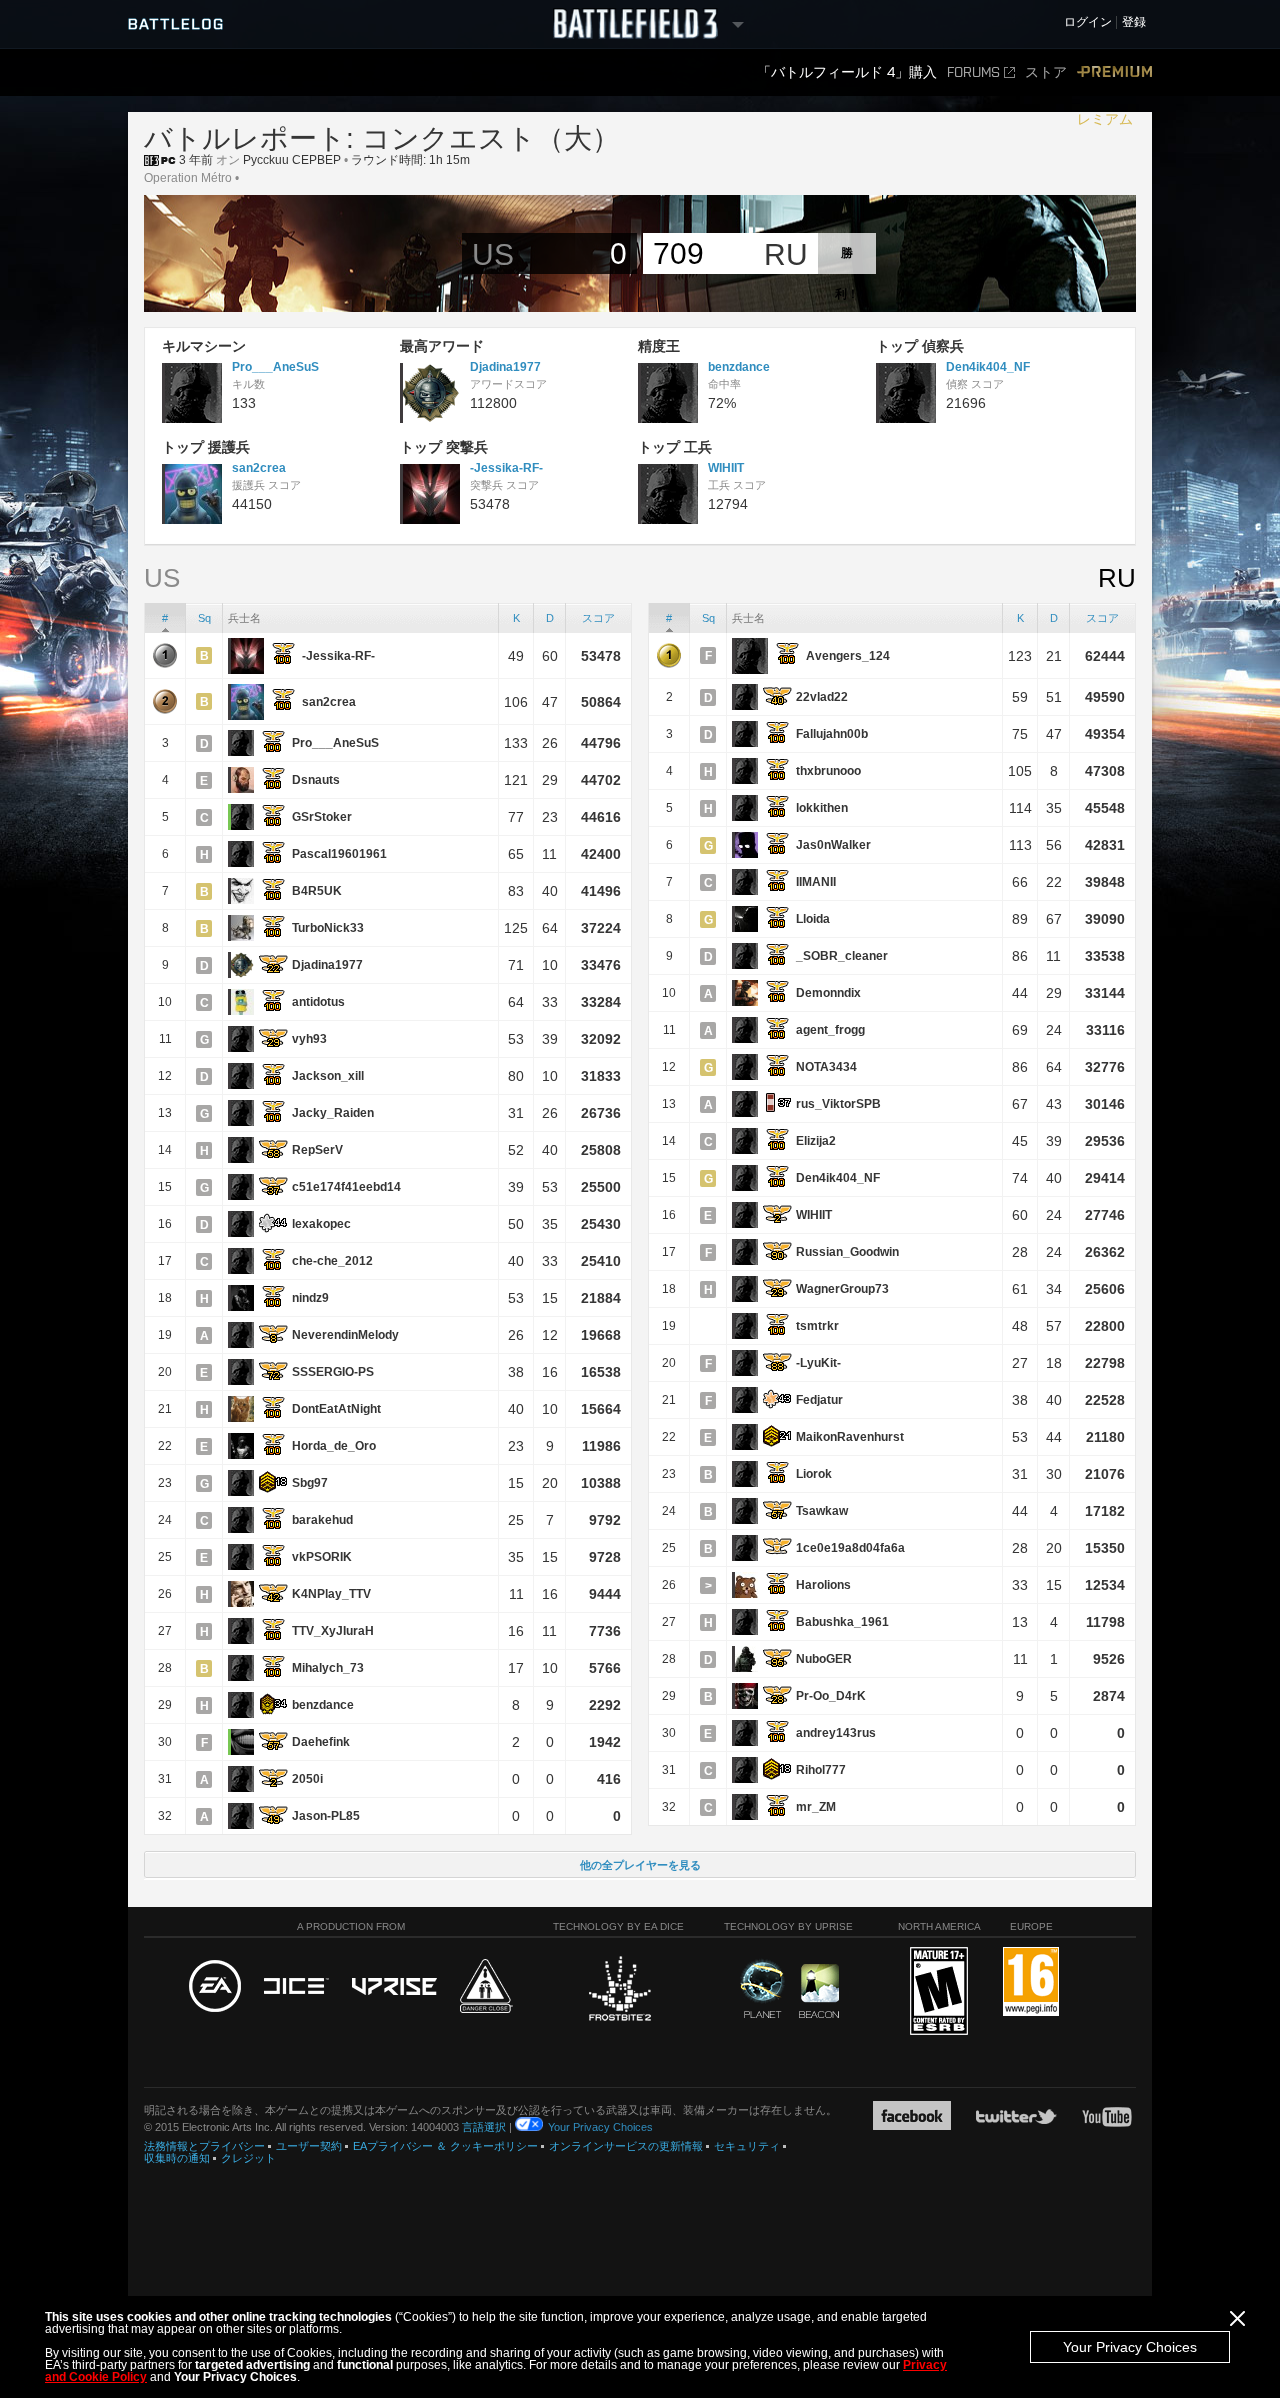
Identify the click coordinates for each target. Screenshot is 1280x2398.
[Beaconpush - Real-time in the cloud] (819, 1992)
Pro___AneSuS (275, 367)
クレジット (248, 2158)
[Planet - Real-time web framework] (762, 1989)
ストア (1046, 72)
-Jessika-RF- (506, 468)
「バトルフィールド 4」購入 (847, 72)
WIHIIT (726, 468)
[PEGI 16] (1031, 1982)
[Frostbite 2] (619, 1991)
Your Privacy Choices (1130, 2347)
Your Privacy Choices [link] (600, 2127)
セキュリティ (747, 2146)
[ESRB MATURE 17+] (939, 1992)
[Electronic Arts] (215, 1987)
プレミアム (1114, 96)
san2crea (259, 468)
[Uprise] (394, 1987)
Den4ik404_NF (988, 367)
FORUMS (973, 72)
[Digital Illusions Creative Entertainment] (296, 1987)
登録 (1134, 22)
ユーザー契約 (309, 2146)
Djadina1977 (505, 367)
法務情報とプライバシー (204, 2146)
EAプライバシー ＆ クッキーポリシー (445, 2146)
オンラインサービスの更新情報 (626, 2146)
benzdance (739, 367)
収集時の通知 (177, 2158)
